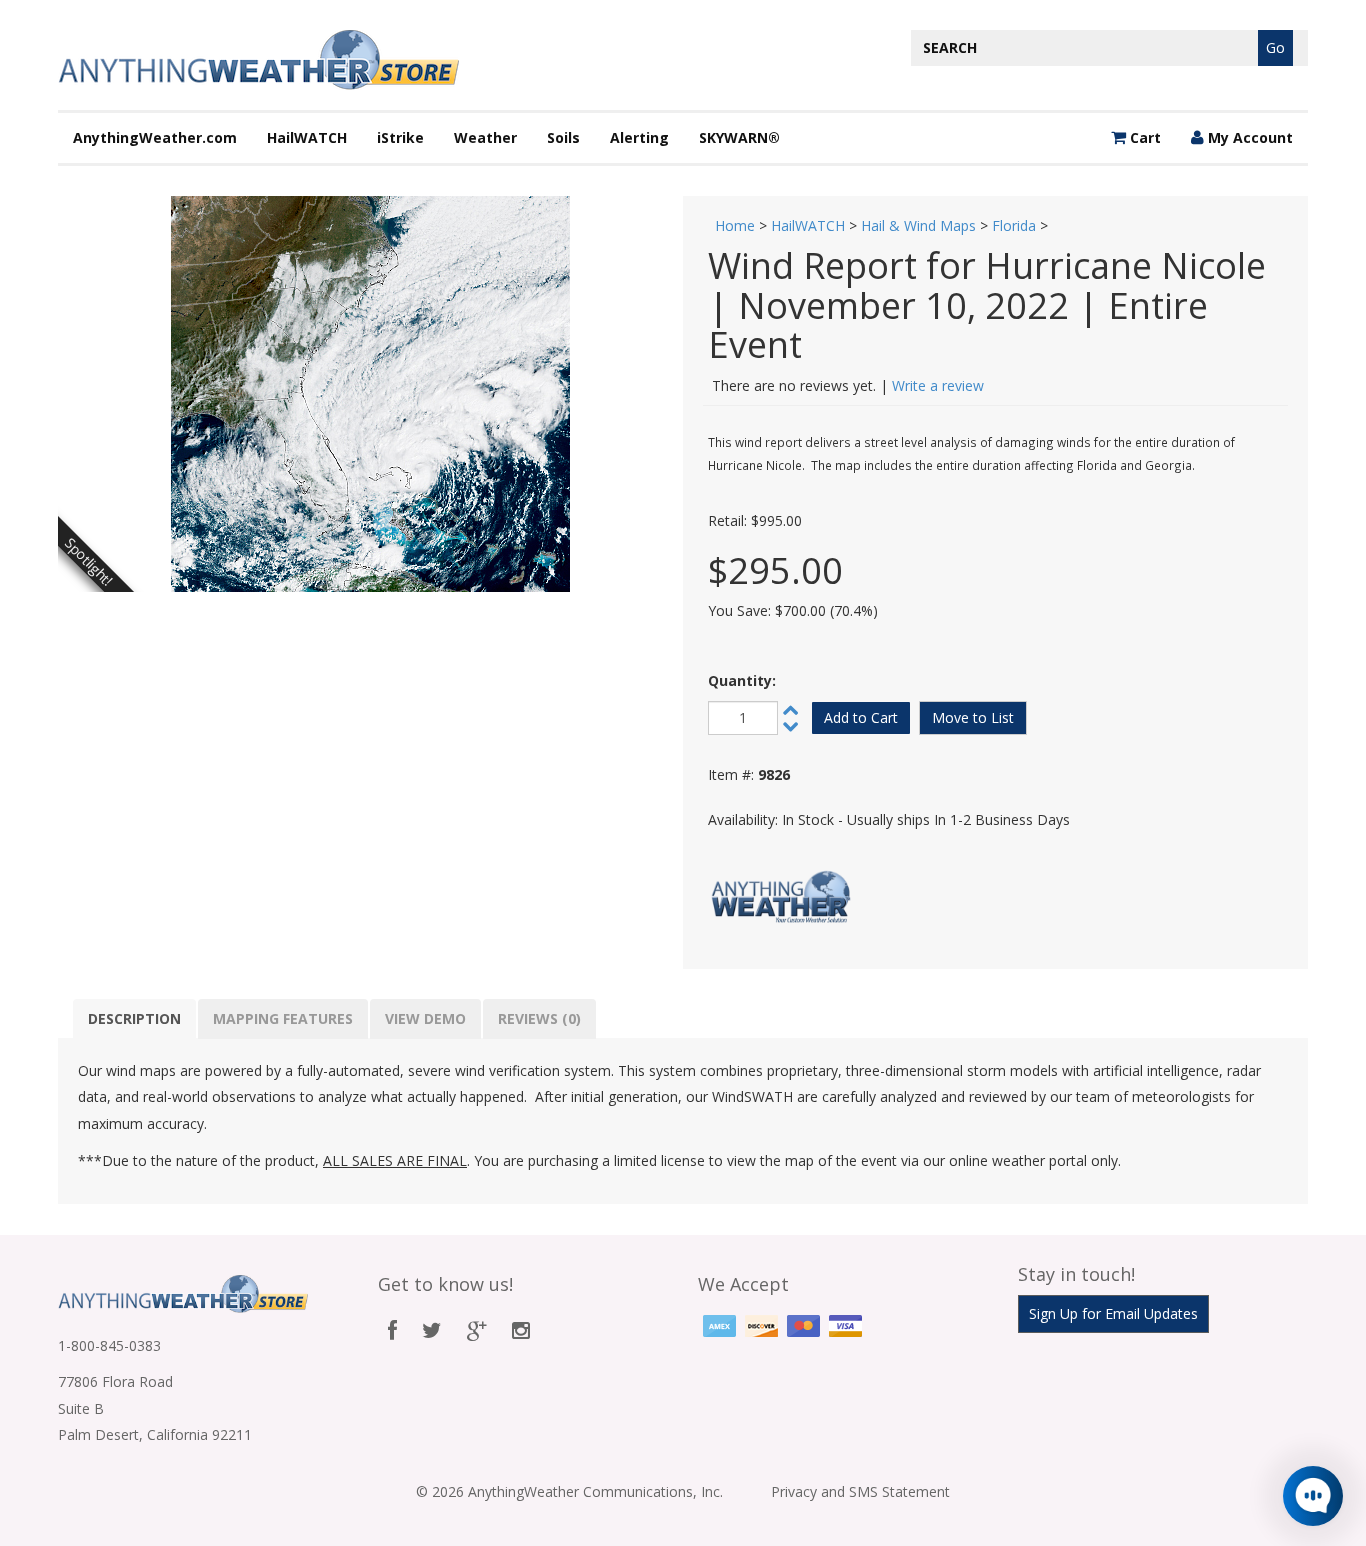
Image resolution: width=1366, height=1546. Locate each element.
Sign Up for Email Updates (1113, 1313)
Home (735, 225)
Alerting (639, 137)
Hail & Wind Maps (918, 225)
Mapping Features (283, 1018)
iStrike (400, 137)
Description (134, 1018)
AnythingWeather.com (155, 137)
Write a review (938, 385)
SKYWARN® (739, 137)
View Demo (425, 1018)
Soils (563, 137)
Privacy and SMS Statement (860, 1491)
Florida (1014, 225)
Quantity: (742, 680)
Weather (485, 137)
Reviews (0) (539, 1018)
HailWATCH (307, 137)
